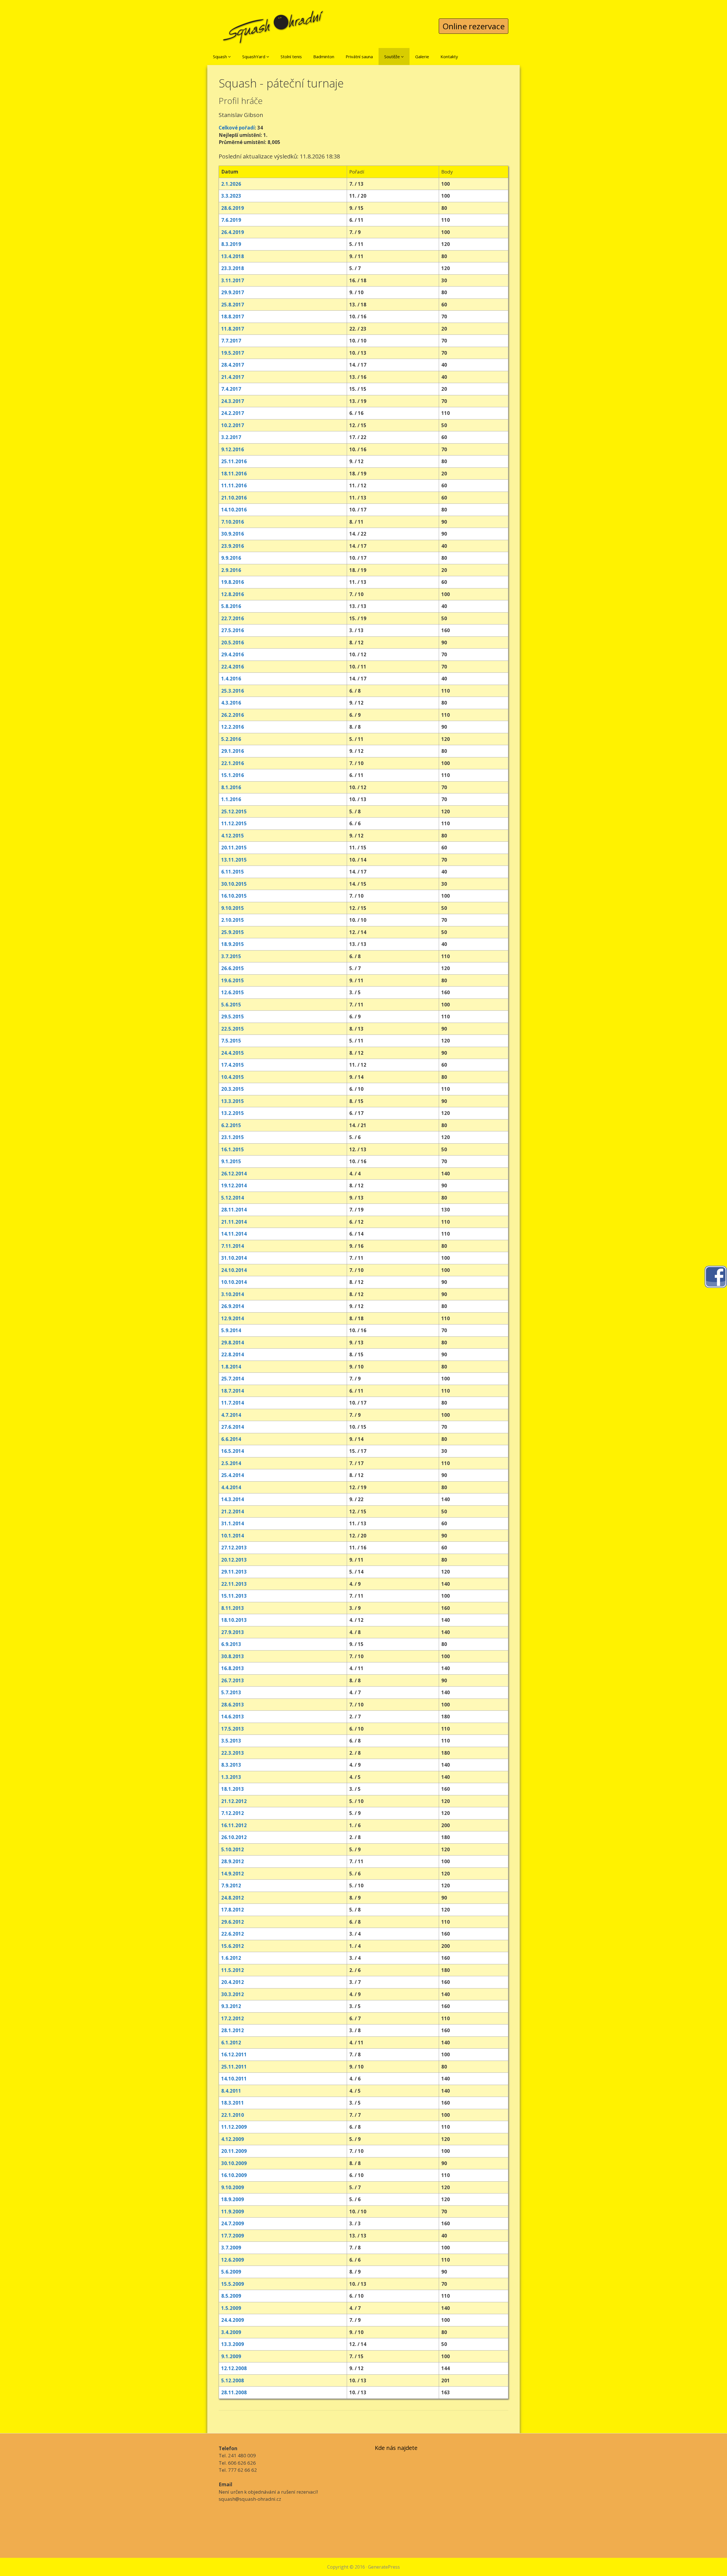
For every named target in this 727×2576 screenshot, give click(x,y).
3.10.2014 (233, 1294)
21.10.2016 (234, 498)
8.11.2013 (233, 1608)
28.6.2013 (233, 1705)
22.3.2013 (233, 1753)
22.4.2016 (233, 667)
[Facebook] (716, 1276)
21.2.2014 (233, 1511)
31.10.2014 (234, 1258)
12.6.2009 (233, 2260)
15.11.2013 (234, 1596)
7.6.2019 (231, 220)
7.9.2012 (231, 1885)
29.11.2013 (234, 1572)
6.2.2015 (231, 1125)
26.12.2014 (234, 1174)
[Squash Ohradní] (273, 23)
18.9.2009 (233, 2199)
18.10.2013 (234, 1620)
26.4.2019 (233, 232)
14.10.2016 (234, 510)
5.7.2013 (231, 1692)
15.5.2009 (233, 2284)
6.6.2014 (231, 1439)
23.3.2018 (233, 268)
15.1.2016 (233, 775)
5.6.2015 (231, 1005)
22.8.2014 (233, 1354)
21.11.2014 (234, 1222)
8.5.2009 (231, 2296)
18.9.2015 (233, 944)
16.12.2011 (234, 2054)
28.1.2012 (233, 2030)
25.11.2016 (234, 461)
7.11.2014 (233, 1246)
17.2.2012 (233, 2018)
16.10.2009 (234, 2175)
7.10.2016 (233, 522)
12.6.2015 (233, 992)
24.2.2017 (233, 413)
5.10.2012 (233, 1849)
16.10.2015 (234, 896)
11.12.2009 (234, 2127)
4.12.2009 (233, 2139)
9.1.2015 (231, 1161)
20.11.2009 (234, 2151)
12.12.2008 (234, 2368)
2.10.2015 (233, 920)
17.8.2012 (233, 1910)
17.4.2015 (233, 1065)
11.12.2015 (234, 823)
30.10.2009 (234, 2163)
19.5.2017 (233, 353)
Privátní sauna (359, 57)
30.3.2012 (233, 1994)
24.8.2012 (233, 1898)
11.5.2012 (233, 1970)
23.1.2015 (233, 1137)
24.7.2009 (233, 2223)
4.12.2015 (233, 836)
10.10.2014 (234, 1282)
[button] (229, 57)
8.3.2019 (231, 244)
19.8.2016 (233, 582)
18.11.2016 (234, 474)
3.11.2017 (233, 280)
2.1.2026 (231, 184)
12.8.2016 (233, 594)
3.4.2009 (231, 2332)
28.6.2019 (233, 208)
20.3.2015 (233, 1089)
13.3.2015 (233, 1101)
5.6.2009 (231, 2272)
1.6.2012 (231, 1958)
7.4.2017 (231, 389)
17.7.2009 (233, 2236)
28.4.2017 (233, 365)
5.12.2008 (233, 2380)
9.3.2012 (231, 2006)
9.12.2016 (233, 449)
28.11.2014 (234, 1210)
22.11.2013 (234, 1584)
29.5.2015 (233, 1017)
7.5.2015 (231, 1041)
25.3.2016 (233, 691)
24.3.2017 (233, 401)
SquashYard (254, 57)
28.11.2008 (234, 2392)
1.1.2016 (231, 799)
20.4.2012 (233, 1982)
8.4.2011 (231, 2091)
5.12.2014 (233, 1198)
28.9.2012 (233, 1861)
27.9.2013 (233, 1632)
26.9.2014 (233, 1306)
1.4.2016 (231, 679)
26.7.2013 (233, 1680)
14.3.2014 (233, 1499)
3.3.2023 (231, 196)
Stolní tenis (291, 57)
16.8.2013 (233, 1668)
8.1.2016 (231, 787)
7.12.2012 (233, 1813)
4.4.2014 (231, 1487)
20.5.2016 (233, 643)
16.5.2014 (233, 1451)
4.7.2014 (231, 1415)
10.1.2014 (233, 1536)
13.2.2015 (233, 1113)
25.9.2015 (233, 932)
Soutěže (393, 57)
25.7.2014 (233, 1379)
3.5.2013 (231, 1741)
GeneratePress (384, 2567)
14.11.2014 (234, 1234)
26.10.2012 (234, 1837)
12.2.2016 (233, 727)
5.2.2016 (231, 739)
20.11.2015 (234, 848)
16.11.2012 (234, 1825)
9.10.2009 (233, 2187)
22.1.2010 (233, 2115)
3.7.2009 (231, 2248)
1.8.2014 (231, 1367)
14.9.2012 (233, 1874)
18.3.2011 (233, 2103)
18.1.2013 (233, 1789)
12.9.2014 (233, 1318)
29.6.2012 (233, 1922)
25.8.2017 (233, 305)
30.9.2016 (233, 534)
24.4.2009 (233, 2320)
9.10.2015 (233, 908)
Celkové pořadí (237, 128)
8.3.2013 (231, 1765)
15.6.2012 (233, 1946)
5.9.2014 (231, 1330)
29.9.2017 (233, 292)
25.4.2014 (233, 1475)
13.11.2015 (234, 860)
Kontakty (449, 57)
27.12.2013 (234, 1548)
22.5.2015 (233, 1029)
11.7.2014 (233, 1403)
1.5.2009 (231, 2308)
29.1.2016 (233, 751)
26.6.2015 (233, 968)
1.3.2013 (231, 1777)
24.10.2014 (234, 1270)
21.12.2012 (234, 1801)
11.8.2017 (233, 329)
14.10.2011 (234, 2079)
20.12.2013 (234, 1560)
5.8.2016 (231, 606)
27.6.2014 (233, 1427)
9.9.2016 (231, 558)
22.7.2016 (233, 618)
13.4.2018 (233, 256)
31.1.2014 (233, 1523)
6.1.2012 (231, 2043)
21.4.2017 (233, 377)
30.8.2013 (233, 1656)
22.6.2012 (233, 1934)
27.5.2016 (233, 630)
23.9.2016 (233, 546)
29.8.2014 (233, 1343)
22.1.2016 (233, 763)
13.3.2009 (233, 2344)
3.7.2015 (231, 956)
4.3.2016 (231, 703)
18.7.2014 (233, 1391)
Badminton (324, 57)
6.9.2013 (231, 1644)
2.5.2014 (231, 1463)
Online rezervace (474, 26)
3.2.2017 (231, 437)
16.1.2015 (233, 1149)
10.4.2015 (233, 1077)
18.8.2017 (233, 316)
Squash (221, 57)
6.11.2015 (233, 872)
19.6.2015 (233, 980)
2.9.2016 (231, 570)
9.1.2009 (231, 2356)
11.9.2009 (233, 2212)
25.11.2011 (234, 2067)
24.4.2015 (233, 1053)
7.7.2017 (231, 341)
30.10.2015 (234, 884)
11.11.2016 (234, 485)
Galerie (422, 57)
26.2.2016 (233, 715)
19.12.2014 (234, 1185)
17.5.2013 (233, 1729)
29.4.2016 (233, 654)
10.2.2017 (233, 425)
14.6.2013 (233, 1717)
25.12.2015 (234, 811)
